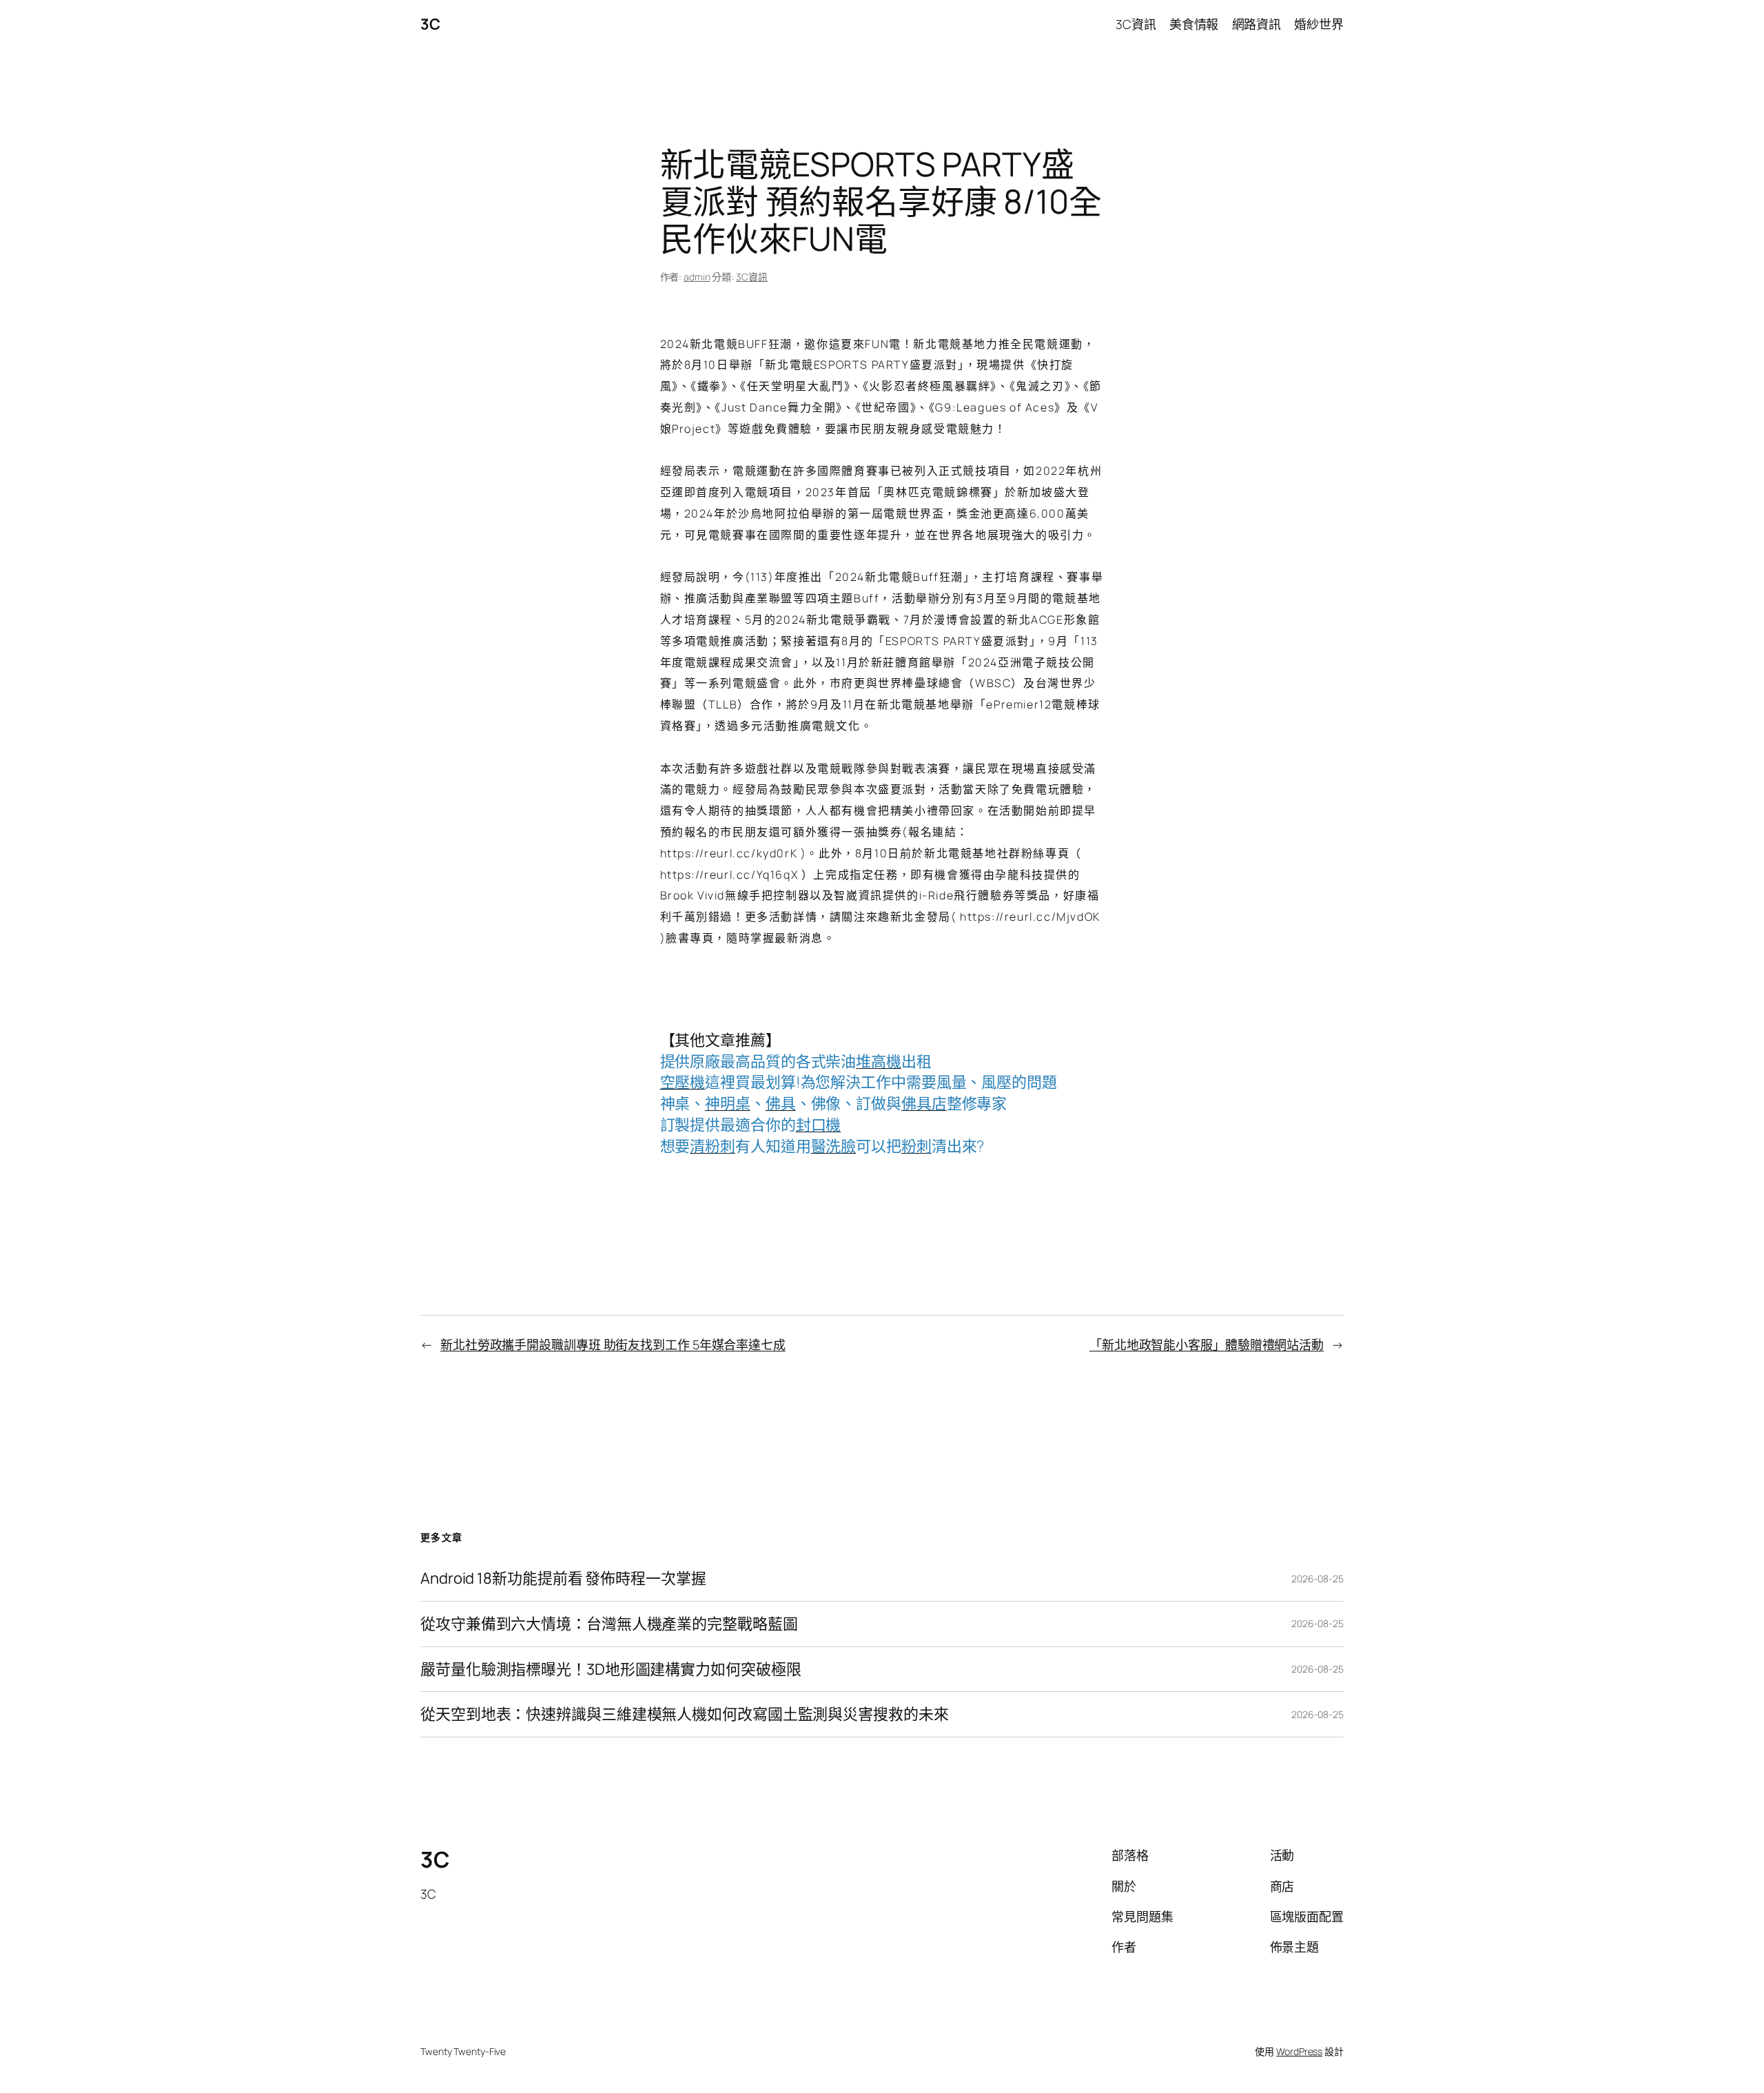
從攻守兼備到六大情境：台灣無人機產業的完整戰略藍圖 (609, 1624)
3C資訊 (752, 277)
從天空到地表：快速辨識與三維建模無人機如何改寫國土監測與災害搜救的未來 (685, 1714)
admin (697, 277)
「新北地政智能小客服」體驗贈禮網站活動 (1207, 1345)
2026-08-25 (1317, 1579)
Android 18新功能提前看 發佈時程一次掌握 (563, 1579)
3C (430, 24)
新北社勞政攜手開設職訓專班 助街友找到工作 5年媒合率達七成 (613, 1345)
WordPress (1299, 2051)
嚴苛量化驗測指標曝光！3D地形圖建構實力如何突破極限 (611, 1670)
